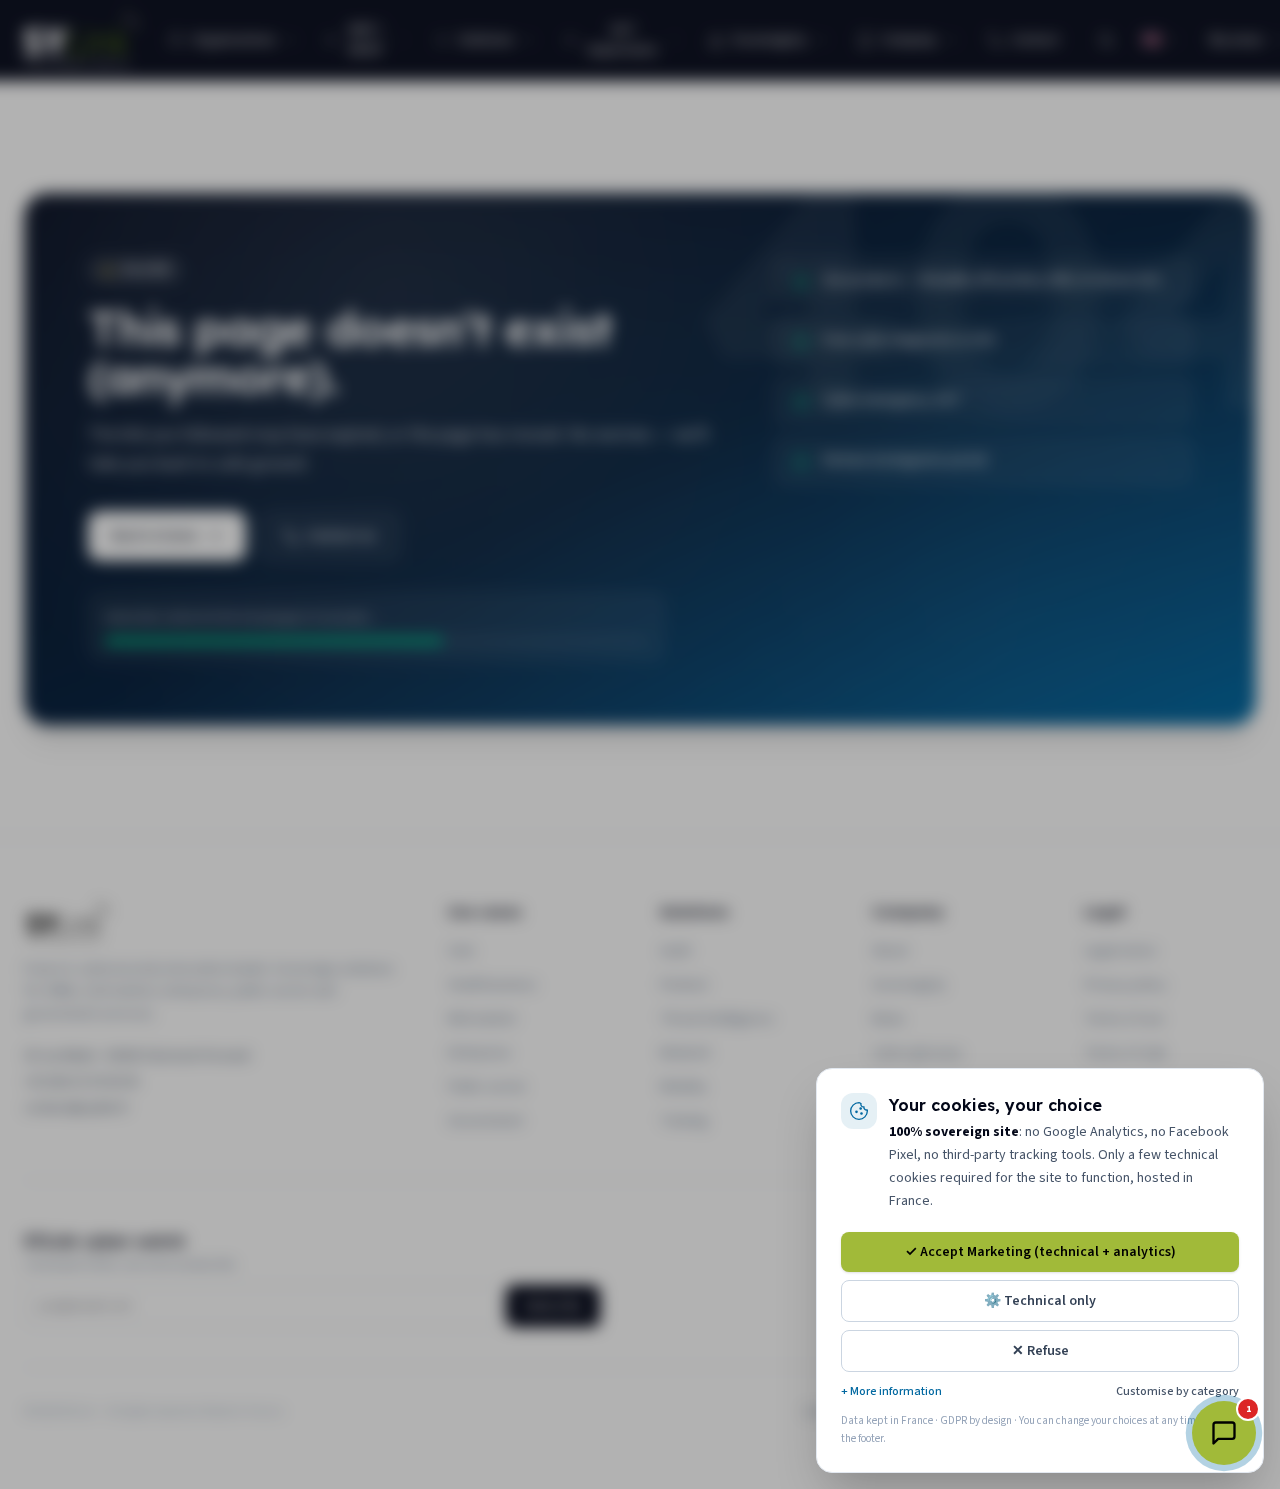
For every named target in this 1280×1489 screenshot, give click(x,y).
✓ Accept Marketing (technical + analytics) (1040, 1252)
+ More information (891, 1392)
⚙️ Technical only (1040, 1301)
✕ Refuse (1040, 1351)
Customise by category (1177, 1392)
